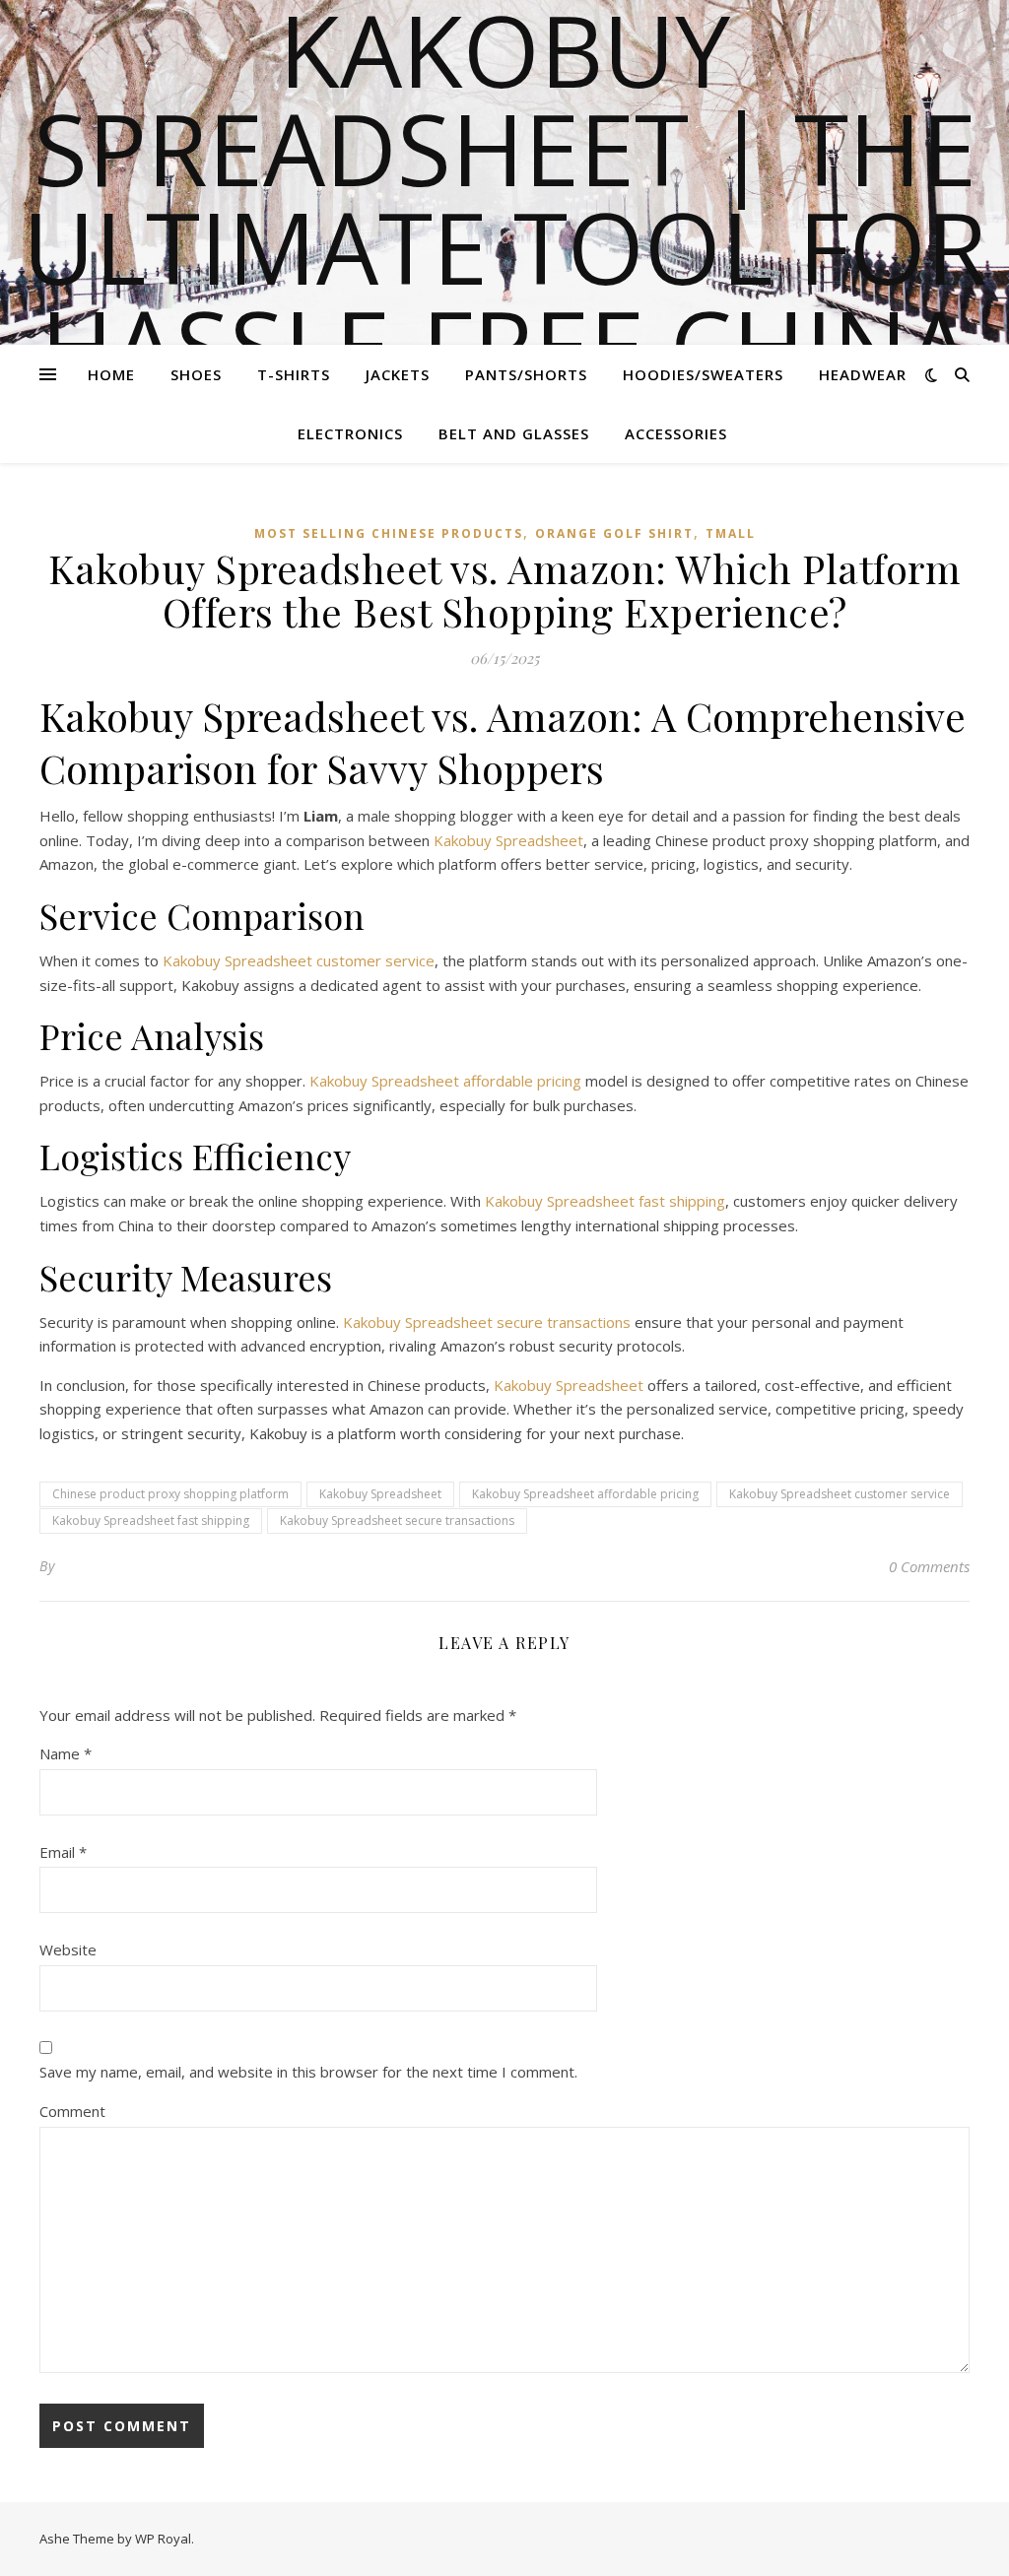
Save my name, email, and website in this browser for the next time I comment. (308, 2072)
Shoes (196, 374)
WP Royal (163, 2539)
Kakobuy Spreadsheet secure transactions (487, 1322)
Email (63, 1852)
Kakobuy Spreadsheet (508, 840)
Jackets (398, 374)
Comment (72, 2111)
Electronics (350, 433)
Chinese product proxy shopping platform (170, 1494)
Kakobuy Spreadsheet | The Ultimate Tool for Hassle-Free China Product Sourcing (505, 246)
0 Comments (929, 1566)
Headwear (863, 374)
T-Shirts (294, 374)
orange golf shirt (614, 533)
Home (111, 374)
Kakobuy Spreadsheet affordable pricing (445, 1081)
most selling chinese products (389, 533)
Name (66, 1753)
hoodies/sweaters (703, 374)
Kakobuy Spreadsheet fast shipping (605, 1201)
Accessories (676, 433)
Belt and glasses (514, 433)
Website (68, 1949)
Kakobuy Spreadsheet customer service (299, 960)
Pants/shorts (526, 374)
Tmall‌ (731, 533)
